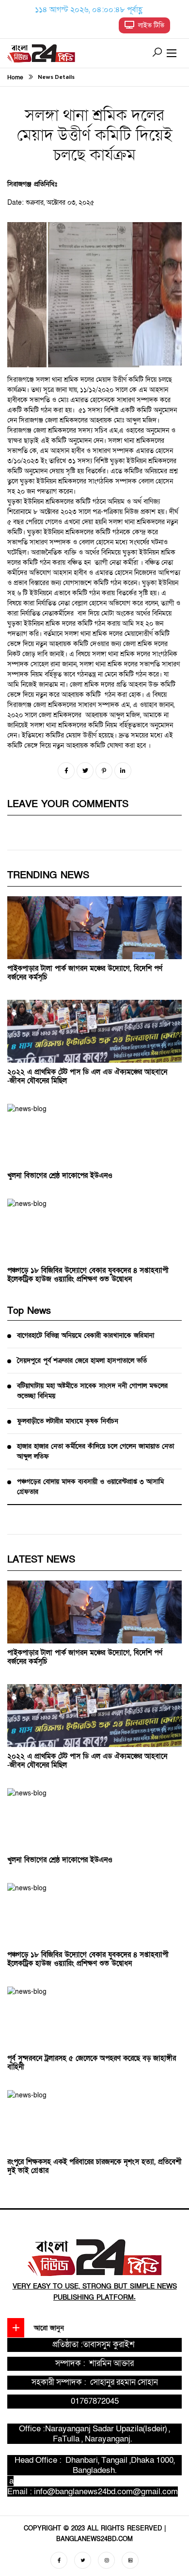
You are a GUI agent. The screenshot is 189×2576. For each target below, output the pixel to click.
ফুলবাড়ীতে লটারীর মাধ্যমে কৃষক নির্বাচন (68, 1421)
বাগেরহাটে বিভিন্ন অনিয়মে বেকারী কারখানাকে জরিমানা (86, 1335)
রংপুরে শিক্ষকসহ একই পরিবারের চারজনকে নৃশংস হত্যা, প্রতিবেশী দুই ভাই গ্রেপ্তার (94, 2166)
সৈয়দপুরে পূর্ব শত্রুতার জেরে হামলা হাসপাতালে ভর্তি (82, 1361)
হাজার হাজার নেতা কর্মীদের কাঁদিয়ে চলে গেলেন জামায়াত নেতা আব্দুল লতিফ (95, 1451)
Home (15, 77)
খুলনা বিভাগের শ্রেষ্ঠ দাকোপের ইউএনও (60, 1175)
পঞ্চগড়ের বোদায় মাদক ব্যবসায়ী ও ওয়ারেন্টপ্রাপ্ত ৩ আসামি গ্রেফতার (90, 1487)
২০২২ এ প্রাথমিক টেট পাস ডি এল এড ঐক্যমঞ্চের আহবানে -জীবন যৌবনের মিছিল (87, 1076)
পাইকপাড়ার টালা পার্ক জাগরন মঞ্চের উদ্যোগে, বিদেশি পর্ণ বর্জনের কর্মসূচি (85, 973)
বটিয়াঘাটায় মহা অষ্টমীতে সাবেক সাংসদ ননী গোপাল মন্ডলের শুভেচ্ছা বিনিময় (92, 1391)
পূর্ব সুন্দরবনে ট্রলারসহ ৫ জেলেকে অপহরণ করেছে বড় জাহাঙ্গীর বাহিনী (92, 2063)
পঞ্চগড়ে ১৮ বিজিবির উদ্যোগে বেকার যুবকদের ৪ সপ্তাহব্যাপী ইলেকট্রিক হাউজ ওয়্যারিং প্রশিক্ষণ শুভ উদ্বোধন (88, 1275)
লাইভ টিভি (149, 25)
